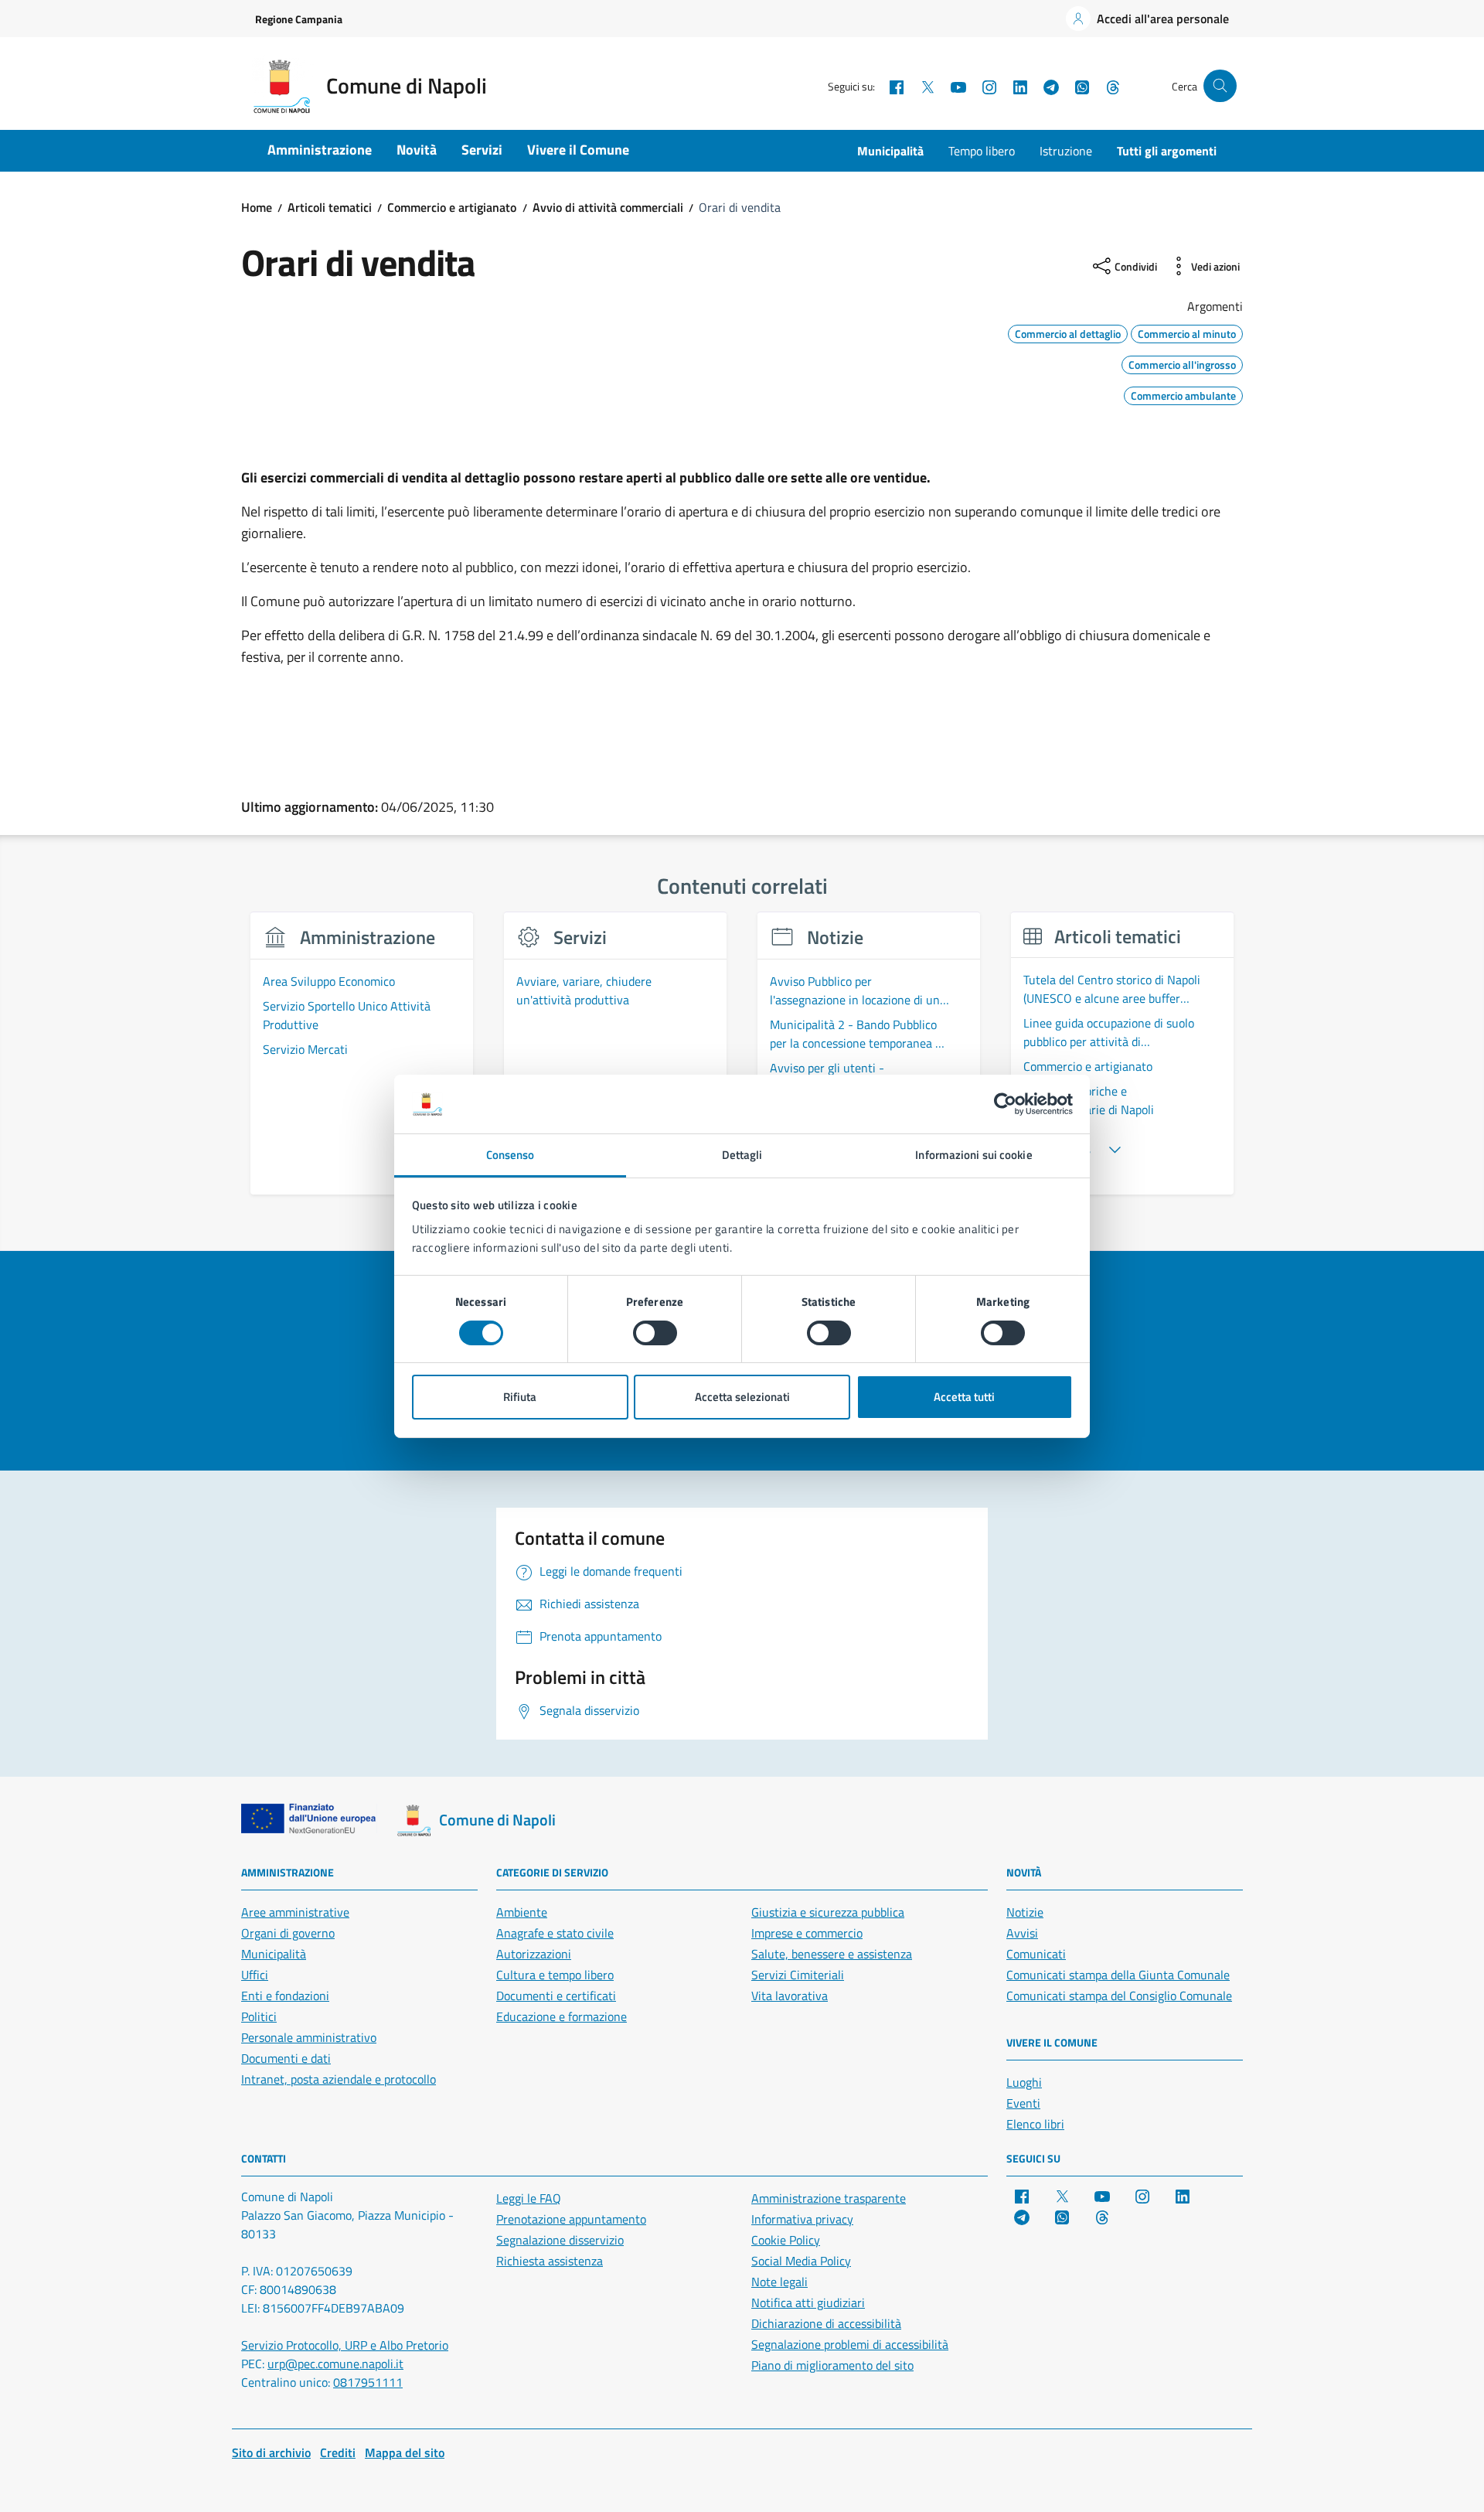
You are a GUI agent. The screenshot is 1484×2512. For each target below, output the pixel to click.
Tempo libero (982, 151)
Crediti (338, 2452)
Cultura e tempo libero (555, 1975)
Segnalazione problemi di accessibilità (850, 2344)
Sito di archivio (271, 2452)
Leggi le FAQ (529, 2198)
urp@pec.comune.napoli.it (335, 2364)
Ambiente (522, 1912)
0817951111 (368, 2382)
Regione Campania (299, 19)
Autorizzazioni (534, 1954)
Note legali (779, 2282)
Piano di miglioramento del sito (832, 2365)
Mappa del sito (405, 2452)
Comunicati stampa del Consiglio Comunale (1119, 1996)
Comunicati (1036, 1954)
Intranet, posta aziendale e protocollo (339, 2079)
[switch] (655, 1333)
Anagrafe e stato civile (555, 1933)
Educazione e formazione (562, 2016)
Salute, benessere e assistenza (832, 1954)
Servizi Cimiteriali (798, 1975)
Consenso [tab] (511, 1155)
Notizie (1025, 1912)
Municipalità (890, 151)
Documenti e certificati (556, 1996)
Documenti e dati (286, 2058)
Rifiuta (520, 1397)
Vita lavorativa (790, 1996)
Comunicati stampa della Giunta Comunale (1118, 1975)
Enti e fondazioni (285, 1996)
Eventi (1023, 2103)
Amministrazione (320, 150)
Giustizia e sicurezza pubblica (828, 1912)
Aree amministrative (295, 1912)
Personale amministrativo (309, 2037)
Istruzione (1066, 151)
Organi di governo (288, 1933)
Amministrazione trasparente (829, 2198)
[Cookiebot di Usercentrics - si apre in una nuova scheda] (1005, 1104)
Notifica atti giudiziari (808, 2302)
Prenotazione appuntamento (571, 2219)
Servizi (482, 150)
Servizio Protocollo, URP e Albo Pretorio (345, 2345)
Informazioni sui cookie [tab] (973, 1155)
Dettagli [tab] (742, 1155)
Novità (417, 150)
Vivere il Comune (578, 150)
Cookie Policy (786, 2240)
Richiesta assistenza (550, 2261)
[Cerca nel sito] (1220, 86)
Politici (259, 2016)
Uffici (255, 1975)
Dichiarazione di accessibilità (826, 2323)
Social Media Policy (801, 2261)
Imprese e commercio (807, 1933)
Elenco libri (1035, 2124)
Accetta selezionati (742, 1397)
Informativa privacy (802, 2219)
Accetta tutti (964, 1397)
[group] (362, 1062)
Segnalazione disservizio (560, 2240)
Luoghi (1024, 2082)
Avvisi (1022, 1933)
